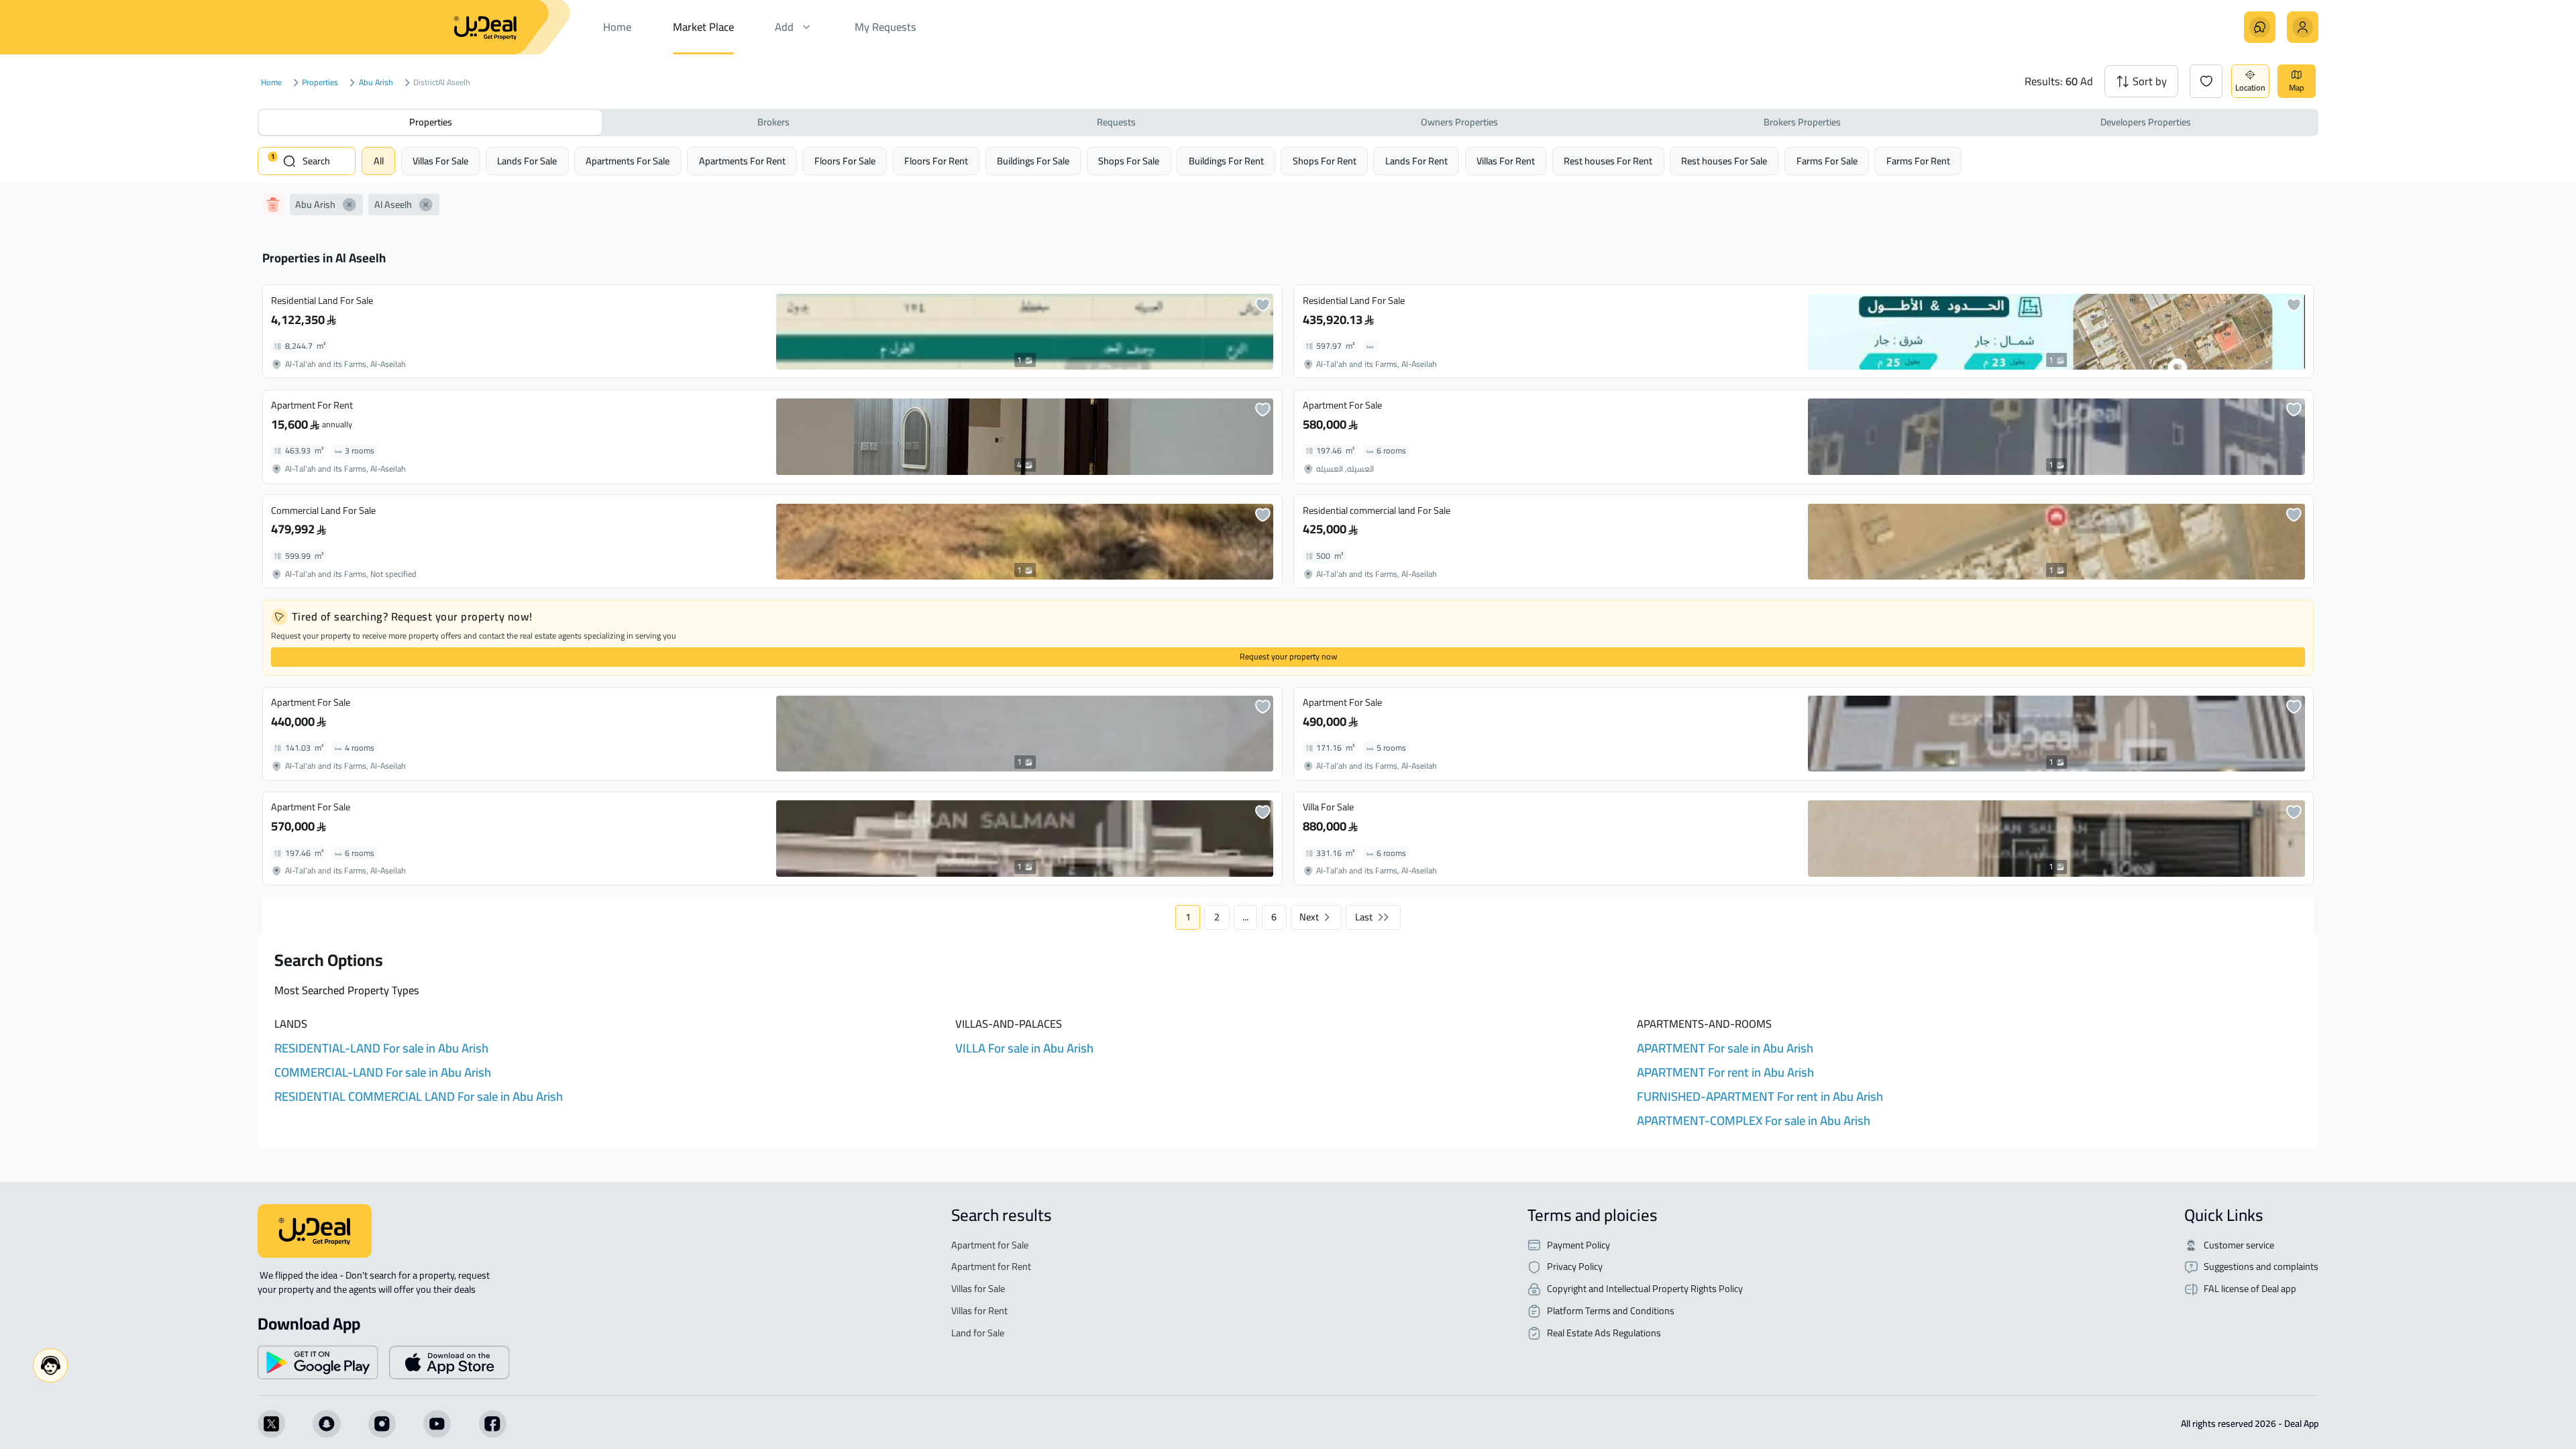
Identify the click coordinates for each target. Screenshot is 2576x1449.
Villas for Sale (978, 1289)
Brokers (773, 122)
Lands (527, 161)
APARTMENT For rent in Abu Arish (1725, 1072)
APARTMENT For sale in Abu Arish (1725, 1048)
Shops (1129, 161)
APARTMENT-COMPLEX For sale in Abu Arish (1754, 1121)
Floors (845, 161)
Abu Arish (376, 83)
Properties (320, 83)
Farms (1827, 161)
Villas (440, 161)
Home (271, 83)
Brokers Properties (1802, 122)
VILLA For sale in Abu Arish (1024, 1048)
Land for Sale (978, 1333)
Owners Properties (1459, 122)
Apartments (628, 161)
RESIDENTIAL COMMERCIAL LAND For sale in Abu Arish (419, 1096)
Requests (1116, 122)
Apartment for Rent (991, 1267)
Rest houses (1608, 161)
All (379, 161)
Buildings (1033, 161)
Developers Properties (2146, 122)
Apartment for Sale (990, 1245)
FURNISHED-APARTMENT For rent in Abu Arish (1760, 1096)
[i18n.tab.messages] (2260, 27)
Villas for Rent (979, 1311)
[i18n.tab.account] (2303, 27)
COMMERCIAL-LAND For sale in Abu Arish (383, 1072)
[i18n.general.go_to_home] (315, 1231)
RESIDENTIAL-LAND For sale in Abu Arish (381, 1048)
